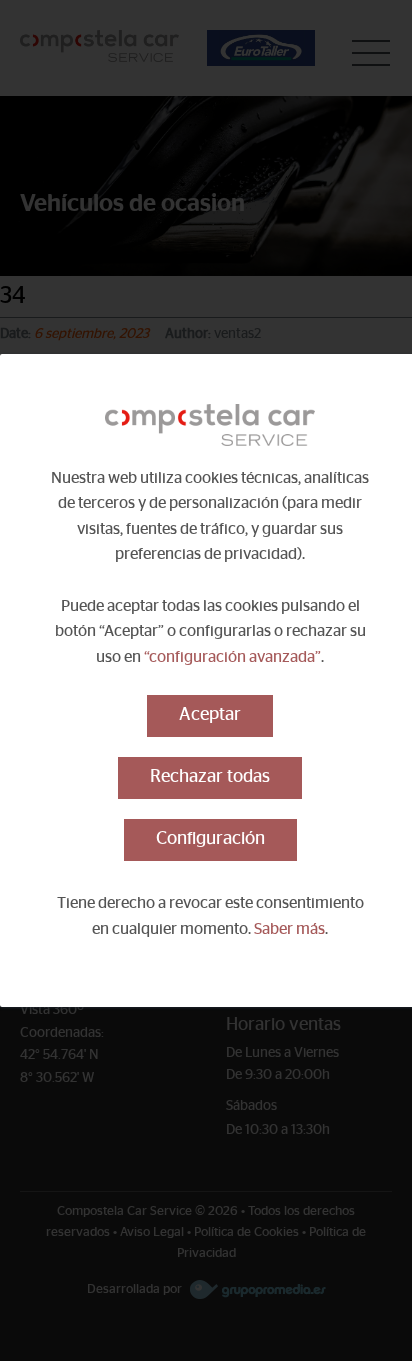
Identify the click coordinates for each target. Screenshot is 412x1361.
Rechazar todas (210, 777)
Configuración (210, 839)
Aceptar (210, 715)
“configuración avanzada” (232, 657)
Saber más (289, 929)
